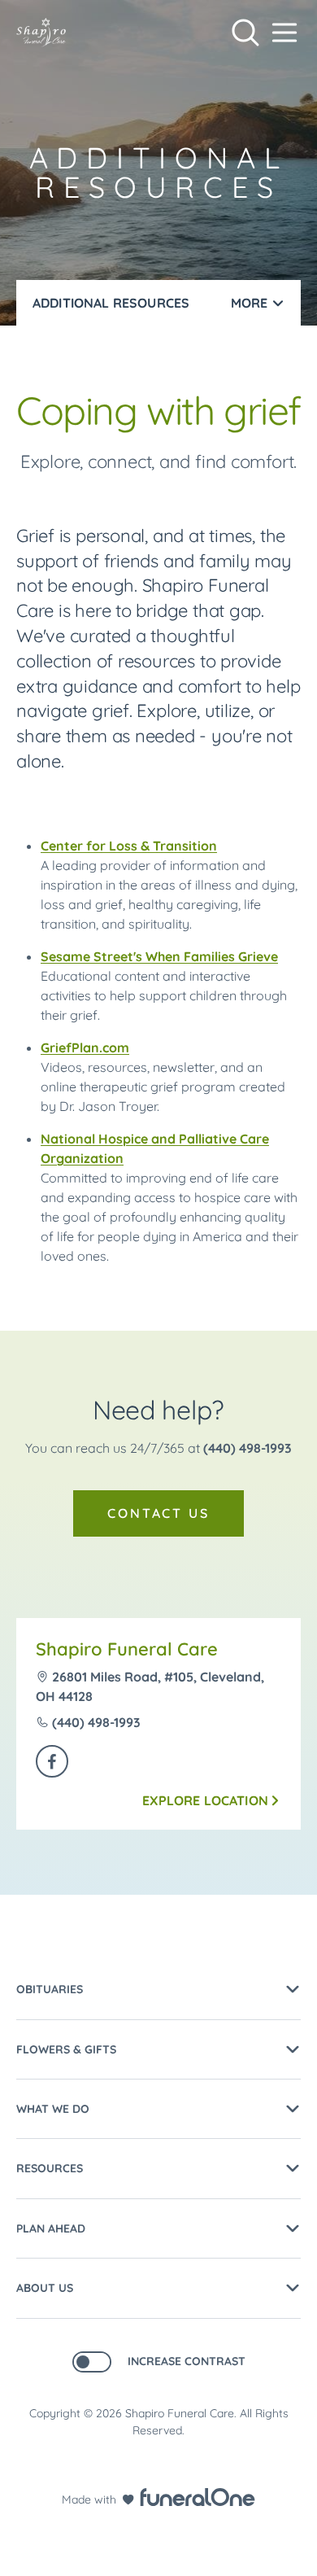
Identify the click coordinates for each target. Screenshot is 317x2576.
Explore (205, 1800)
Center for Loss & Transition (129, 846)
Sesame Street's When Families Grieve (159, 956)
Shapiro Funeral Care (127, 1649)
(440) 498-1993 (248, 1448)
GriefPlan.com (85, 1047)
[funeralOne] (198, 2497)
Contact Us (158, 1513)
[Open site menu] (284, 33)
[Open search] (245, 33)
